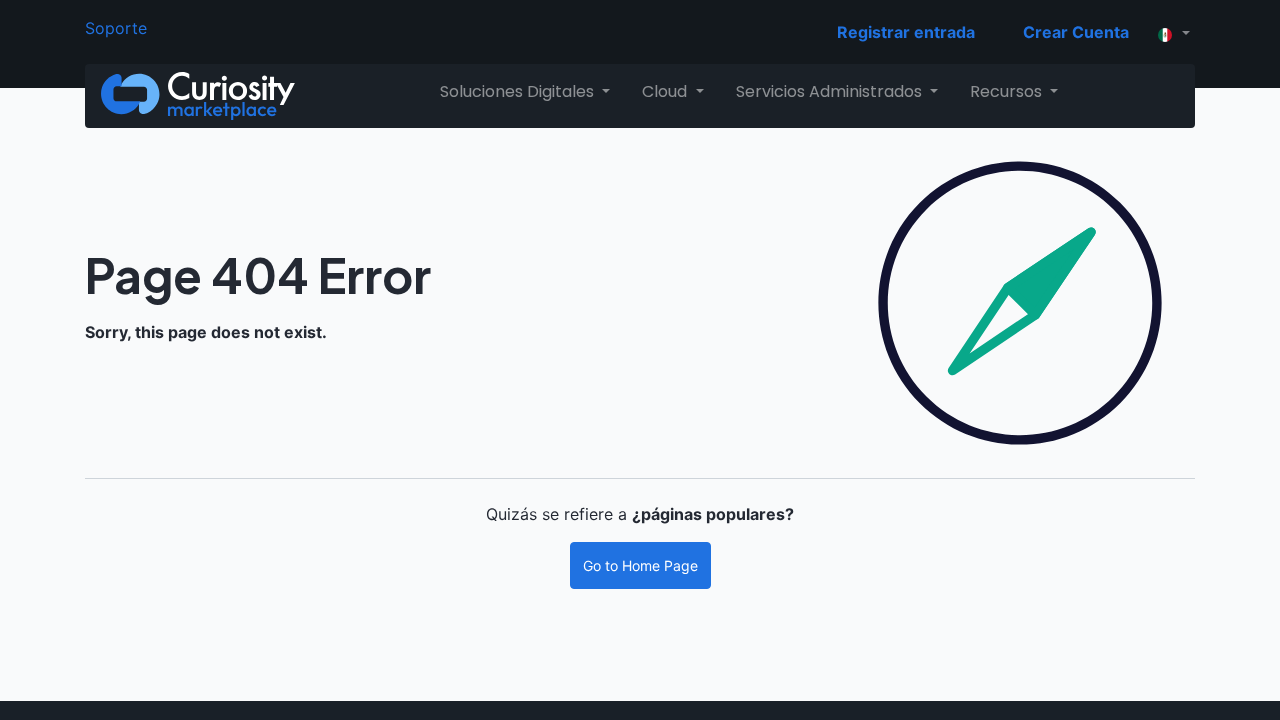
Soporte (116, 28)
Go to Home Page (640, 565)
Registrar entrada (906, 32)
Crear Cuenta (1076, 32)
